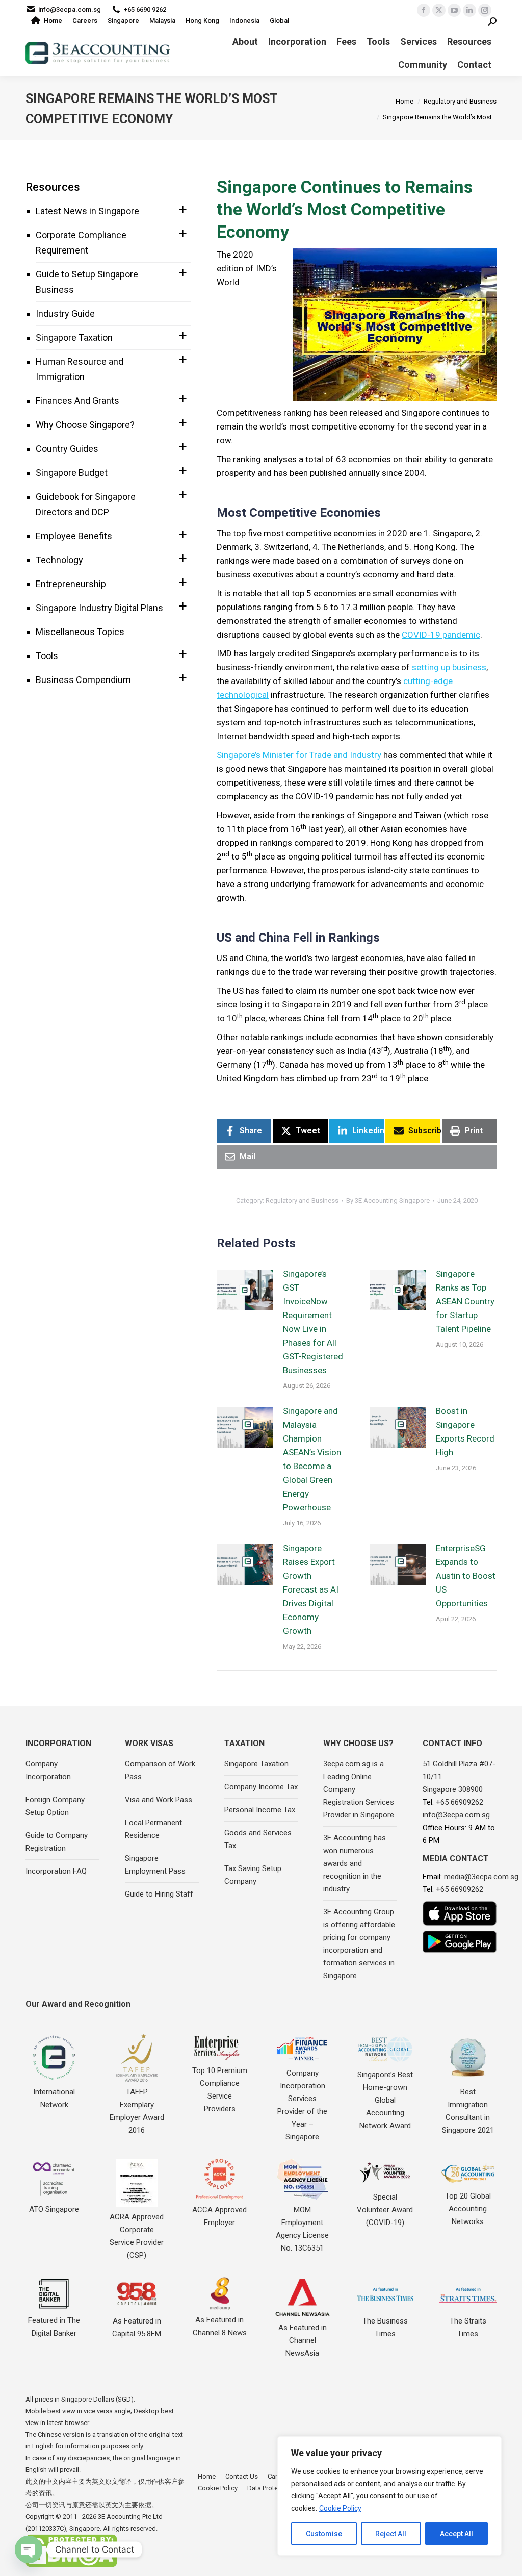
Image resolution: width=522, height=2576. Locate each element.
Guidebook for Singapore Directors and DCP (86, 504)
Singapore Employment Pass (155, 1865)
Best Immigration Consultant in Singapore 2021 (468, 2111)
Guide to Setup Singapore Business (87, 282)
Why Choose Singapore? (85, 425)
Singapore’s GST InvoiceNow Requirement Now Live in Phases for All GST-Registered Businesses (313, 1322)
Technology (59, 560)
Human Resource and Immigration (80, 369)
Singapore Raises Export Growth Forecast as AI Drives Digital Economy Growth (311, 1589)
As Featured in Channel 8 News (220, 2326)
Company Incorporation (48, 1770)
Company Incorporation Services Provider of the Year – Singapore (302, 2105)
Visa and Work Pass (159, 1800)
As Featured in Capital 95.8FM (137, 2327)
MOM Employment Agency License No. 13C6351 (302, 2229)
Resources (53, 187)
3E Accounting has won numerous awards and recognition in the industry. (355, 1863)
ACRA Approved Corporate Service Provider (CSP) (137, 2236)
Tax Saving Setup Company (253, 1875)
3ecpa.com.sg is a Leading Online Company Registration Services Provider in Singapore (359, 1789)
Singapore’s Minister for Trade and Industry (299, 755)
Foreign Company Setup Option (55, 1806)
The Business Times (385, 2327)
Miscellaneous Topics (80, 632)
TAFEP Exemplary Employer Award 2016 (137, 2111)
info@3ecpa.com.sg (70, 9)
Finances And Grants (77, 401)
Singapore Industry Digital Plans (99, 608)
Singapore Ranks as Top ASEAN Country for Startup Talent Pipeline (465, 1301)
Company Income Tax (261, 1787)
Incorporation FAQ (56, 1871)
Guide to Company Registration (57, 1842)
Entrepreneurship (71, 584)
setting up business (449, 667)
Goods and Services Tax (258, 1839)
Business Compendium (83, 680)
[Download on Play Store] (460, 1942)
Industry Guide (65, 313)
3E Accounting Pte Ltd (130, 2517)
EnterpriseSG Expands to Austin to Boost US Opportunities (466, 1576)
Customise (324, 2534)
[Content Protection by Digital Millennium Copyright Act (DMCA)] (71, 2565)
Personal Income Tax (260, 1810)
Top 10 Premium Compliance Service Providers (220, 2090)
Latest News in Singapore (87, 211)
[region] (389, 2496)
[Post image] (245, 1290)
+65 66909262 (460, 1802)
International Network (54, 2098)
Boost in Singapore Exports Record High (465, 1432)
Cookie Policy (340, 2508)
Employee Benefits (74, 536)
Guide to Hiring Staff (159, 1894)
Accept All (456, 2534)
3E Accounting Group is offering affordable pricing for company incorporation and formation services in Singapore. (359, 1944)
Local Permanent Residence (153, 1829)
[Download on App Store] (460, 1913)
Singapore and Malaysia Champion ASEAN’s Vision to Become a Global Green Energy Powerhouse (312, 1459)
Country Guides (67, 449)
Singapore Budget (72, 473)
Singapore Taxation (74, 337)
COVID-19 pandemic (441, 635)
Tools (47, 656)
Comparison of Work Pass (160, 1770)
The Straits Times (468, 2327)
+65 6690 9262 (145, 9)
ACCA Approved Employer (219, 2216)
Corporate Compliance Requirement (81, 243)
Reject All (391, 2534)
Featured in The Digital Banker (54, 2327)
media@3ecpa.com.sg (481, 1877)
